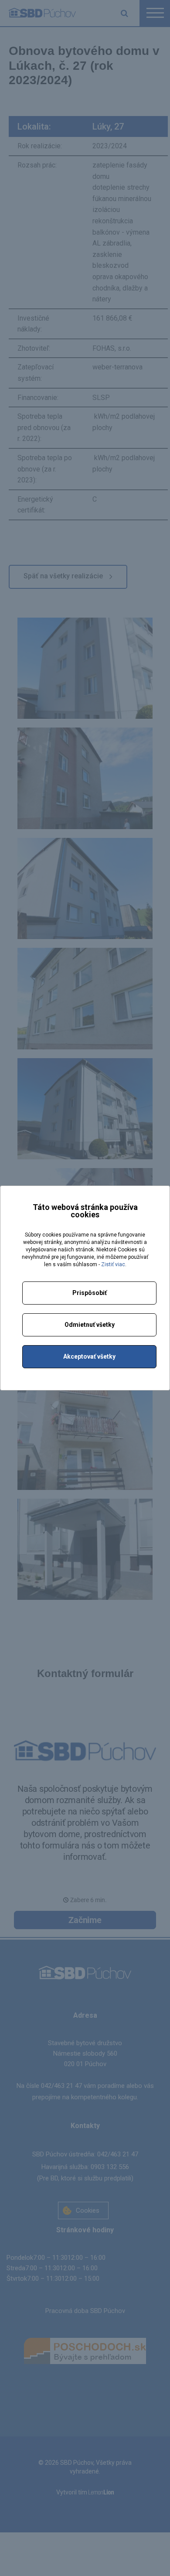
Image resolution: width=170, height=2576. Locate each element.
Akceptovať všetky (89, 1356)
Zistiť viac (113, 1264)
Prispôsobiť (90, 1293)
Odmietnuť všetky (90, 1325)
